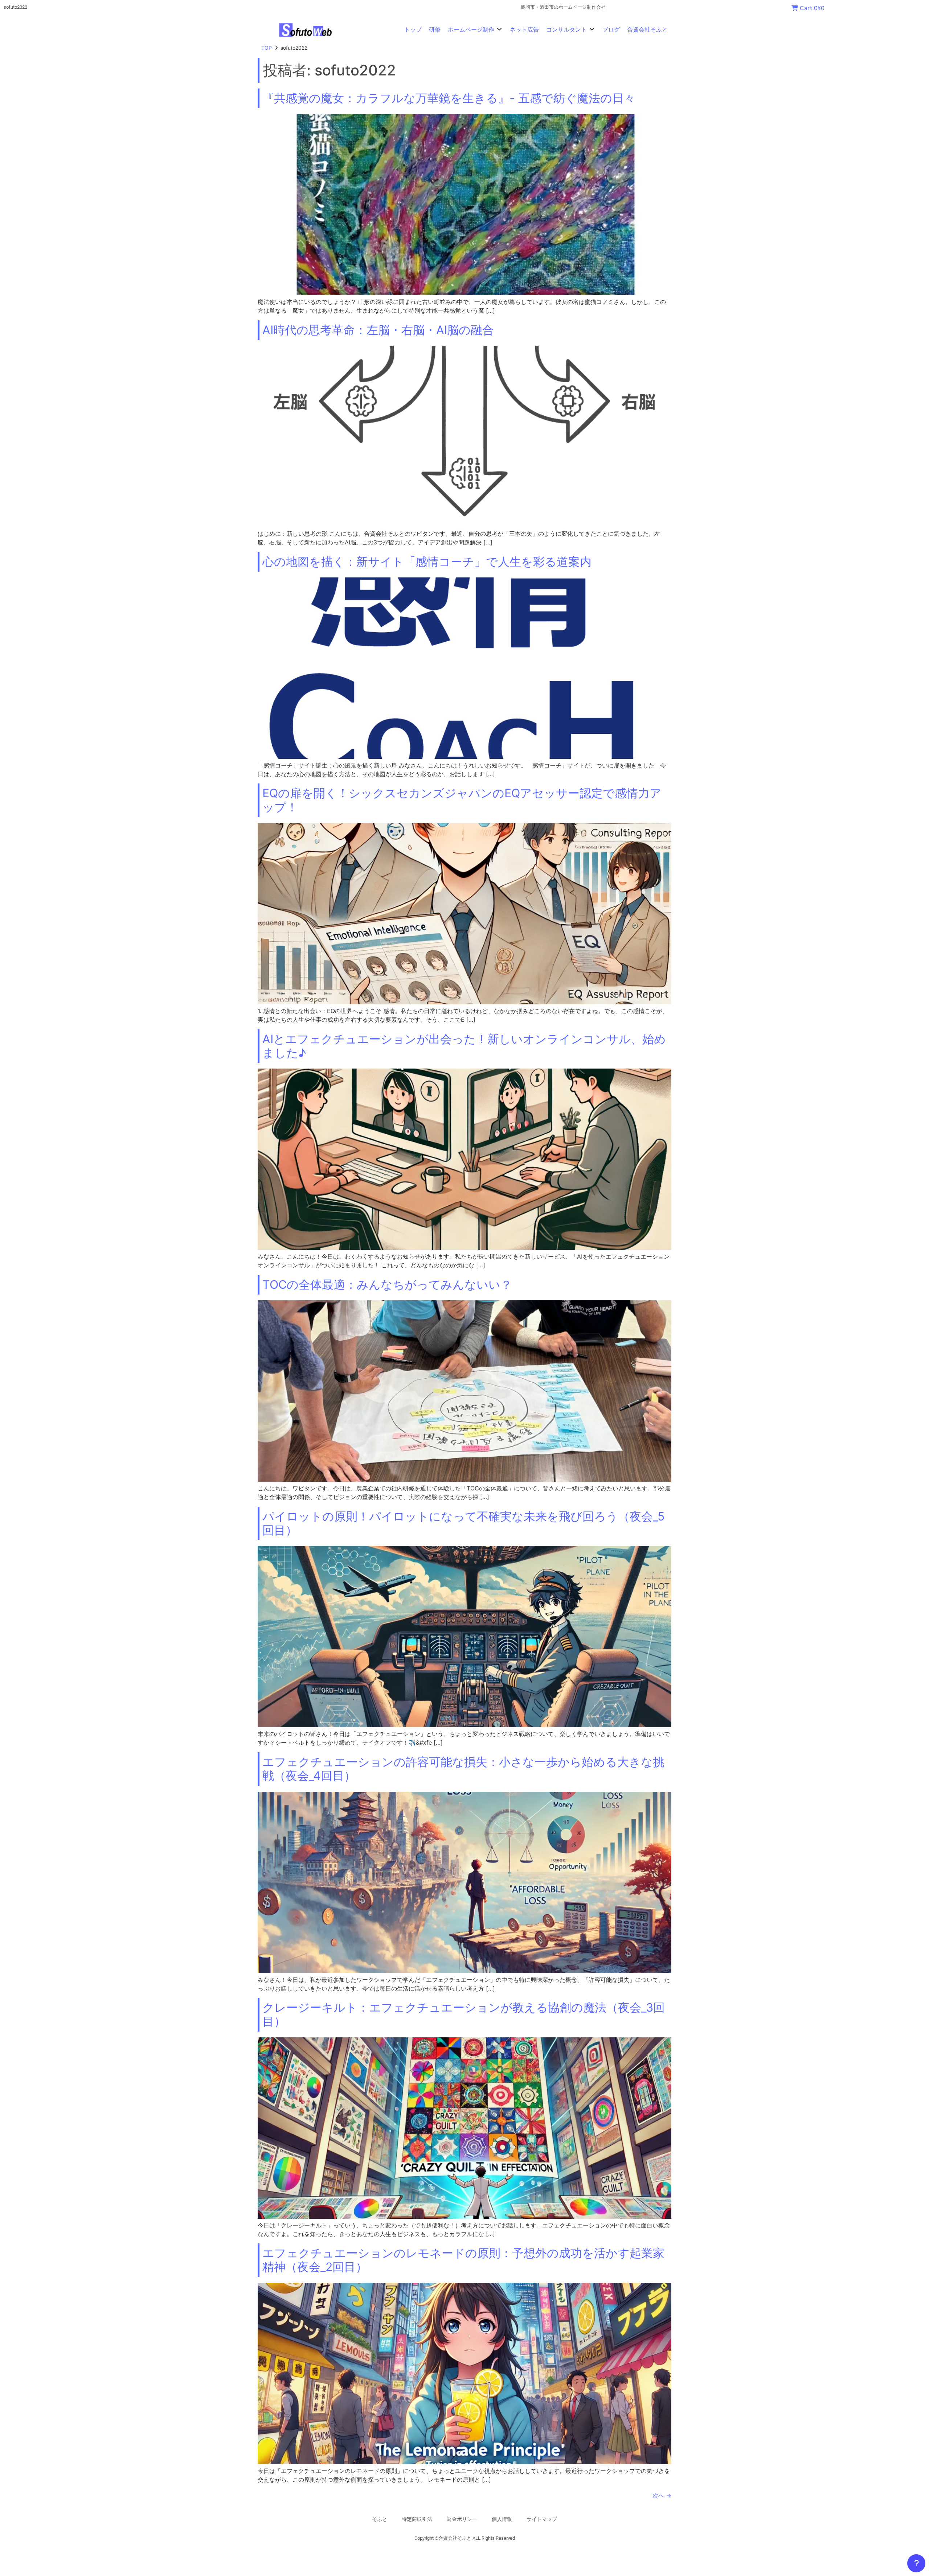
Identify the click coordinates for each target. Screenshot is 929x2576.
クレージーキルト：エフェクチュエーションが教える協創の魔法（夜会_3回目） (464, 2014)
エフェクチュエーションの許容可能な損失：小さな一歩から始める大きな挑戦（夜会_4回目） (463, 1769)
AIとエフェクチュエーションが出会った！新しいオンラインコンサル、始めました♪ (464, 1046)
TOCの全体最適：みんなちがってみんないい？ (387, 1285)
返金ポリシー (462, 2519)
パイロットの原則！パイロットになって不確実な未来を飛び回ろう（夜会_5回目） (463, 1523)
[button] (475, 29)
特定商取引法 (417, 2519)
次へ (662, 2495)
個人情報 (502, 2519)
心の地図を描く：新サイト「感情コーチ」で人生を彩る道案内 (427, 562)
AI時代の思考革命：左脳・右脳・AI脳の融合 (378, 330)
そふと (380, 2519)
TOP (267, 48)
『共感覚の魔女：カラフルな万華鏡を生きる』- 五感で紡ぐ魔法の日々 (449, 98)
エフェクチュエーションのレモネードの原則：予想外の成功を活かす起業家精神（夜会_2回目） (463, 2260)
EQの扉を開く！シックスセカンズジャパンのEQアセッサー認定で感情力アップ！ (462, 800)
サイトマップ (542, 2519)
